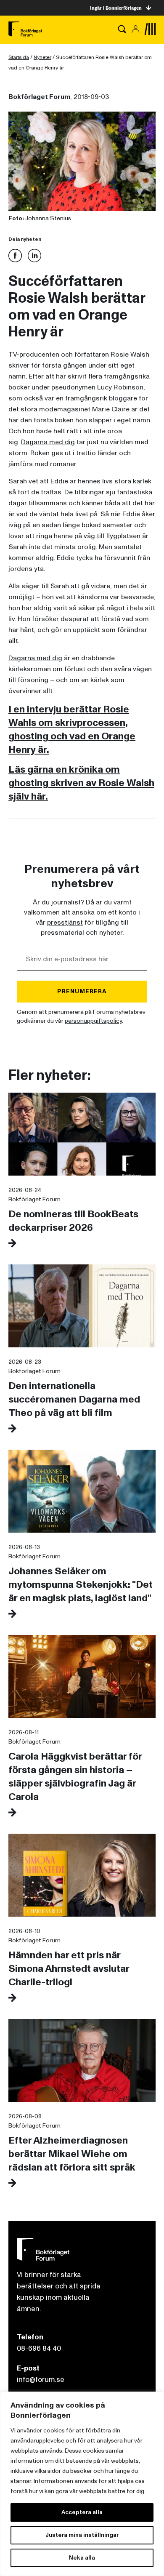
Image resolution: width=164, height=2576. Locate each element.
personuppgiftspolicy (93, 1021)
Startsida (19, 57)
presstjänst (65, 923)
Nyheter (42, 57)
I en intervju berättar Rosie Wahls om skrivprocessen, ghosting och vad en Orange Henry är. (72, 729)
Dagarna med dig (48, 442)
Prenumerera (82, 991)
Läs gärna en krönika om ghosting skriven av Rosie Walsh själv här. (81, 783)
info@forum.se (41, 2380)
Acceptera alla (82, 2512)
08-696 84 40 (39, 2348)
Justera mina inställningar (82, 2535)
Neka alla (82, 2558)
